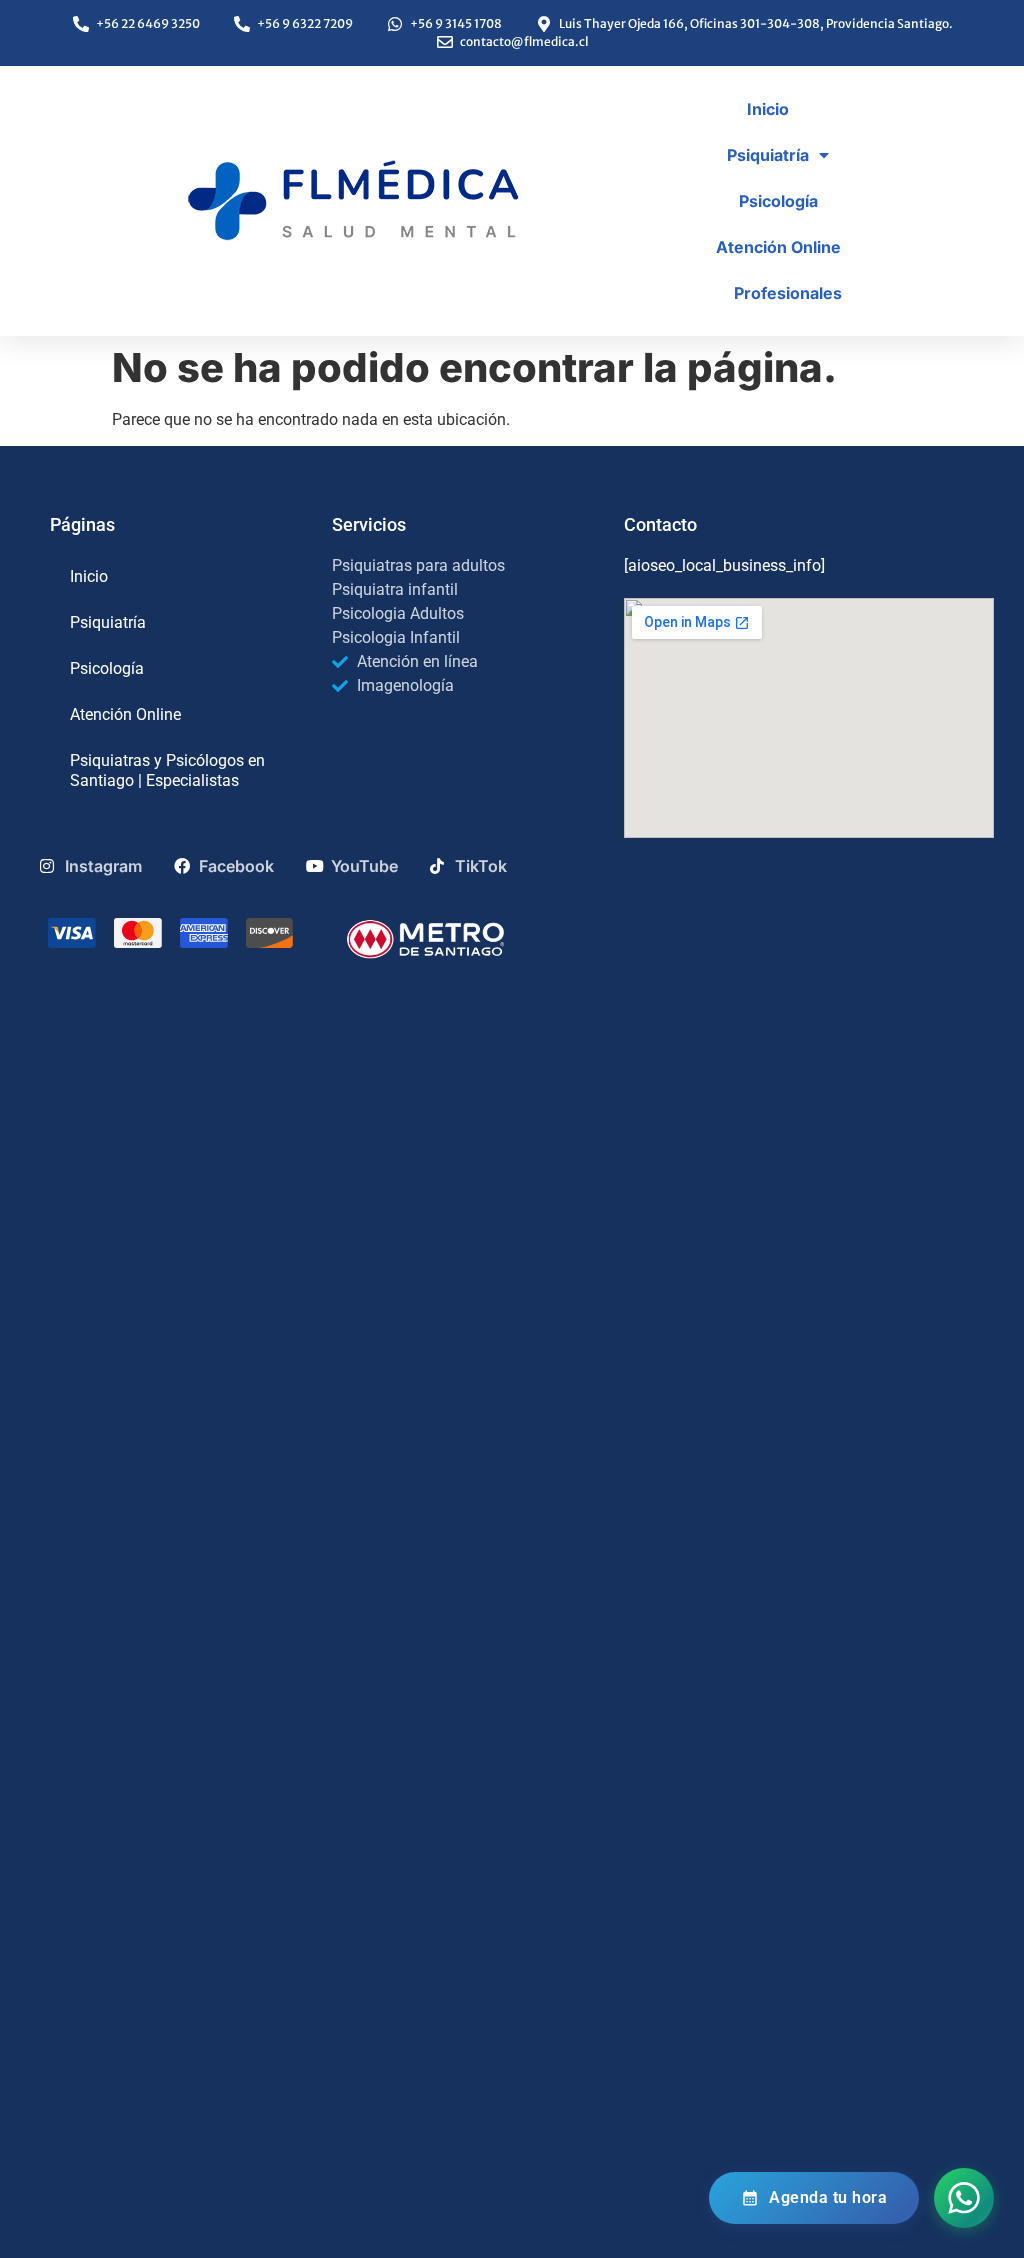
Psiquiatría (768, 155)
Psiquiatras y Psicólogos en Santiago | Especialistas (167, 770)
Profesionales (788, 293)
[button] (964, 2198)
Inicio (768, 109)
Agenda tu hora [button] (828, 2197)
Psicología (778, 201)
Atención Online (778, 247)
